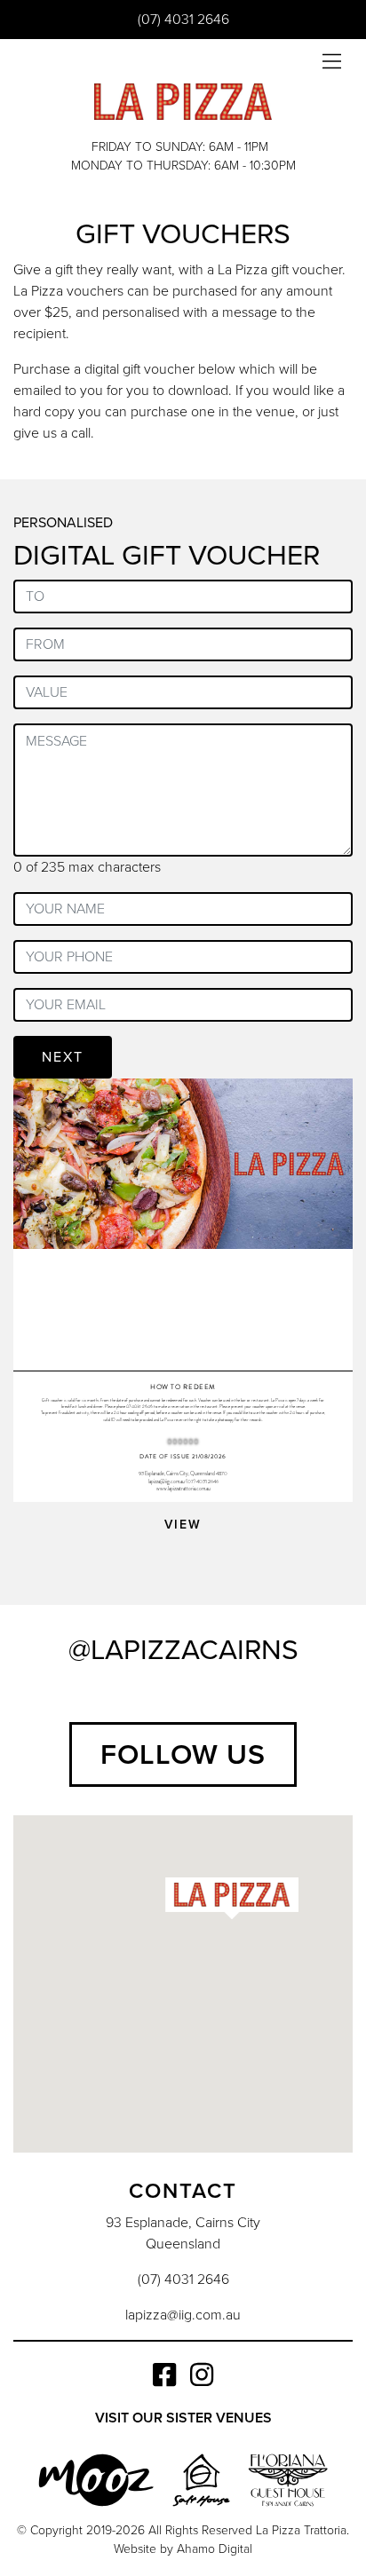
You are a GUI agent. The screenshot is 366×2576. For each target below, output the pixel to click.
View (183, 1525)
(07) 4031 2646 (183, 20)
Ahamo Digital (215, 2549)
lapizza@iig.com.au (183, 2315)
